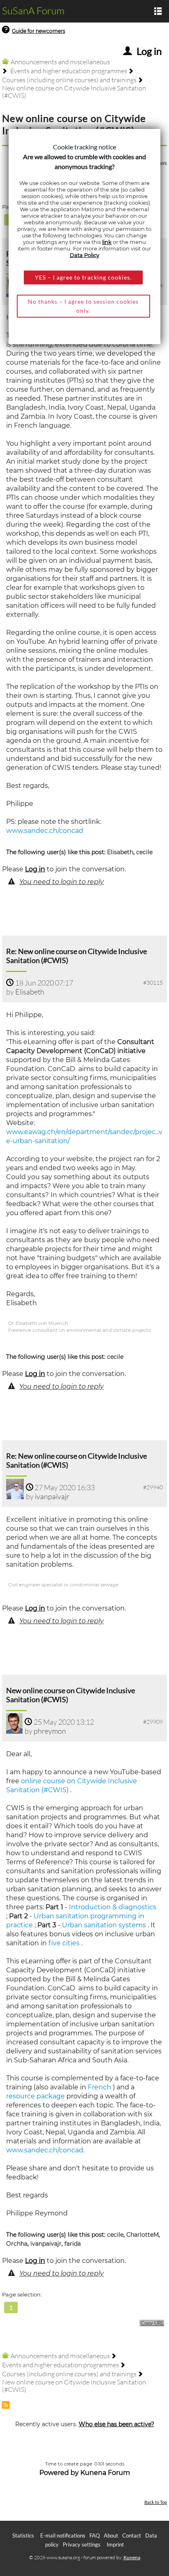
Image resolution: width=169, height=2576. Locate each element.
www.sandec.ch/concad (45, 831)
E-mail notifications (63, 2535)
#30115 (153, 982)
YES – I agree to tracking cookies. (83, 277)
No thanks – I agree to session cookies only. (83, 306)
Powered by (59, 2473)
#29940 (153, 1487)
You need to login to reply (62, 882)
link (107, 242)
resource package (35, 2096)
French (99, 2087)
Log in (35, 869)
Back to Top (156, 2502)
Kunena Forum (105, 2473)
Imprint (115, 2544)
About (111, 2535)
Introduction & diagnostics (113, 1907)
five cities (64, 1943)
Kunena (132, 2557)
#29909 (153, 1722)
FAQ (95, 2535)
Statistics (23, 2535)
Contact (132, 2535)
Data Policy (84, 255)
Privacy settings (82, 2544)
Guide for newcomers (39, 31)
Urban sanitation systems (104, 1925)
